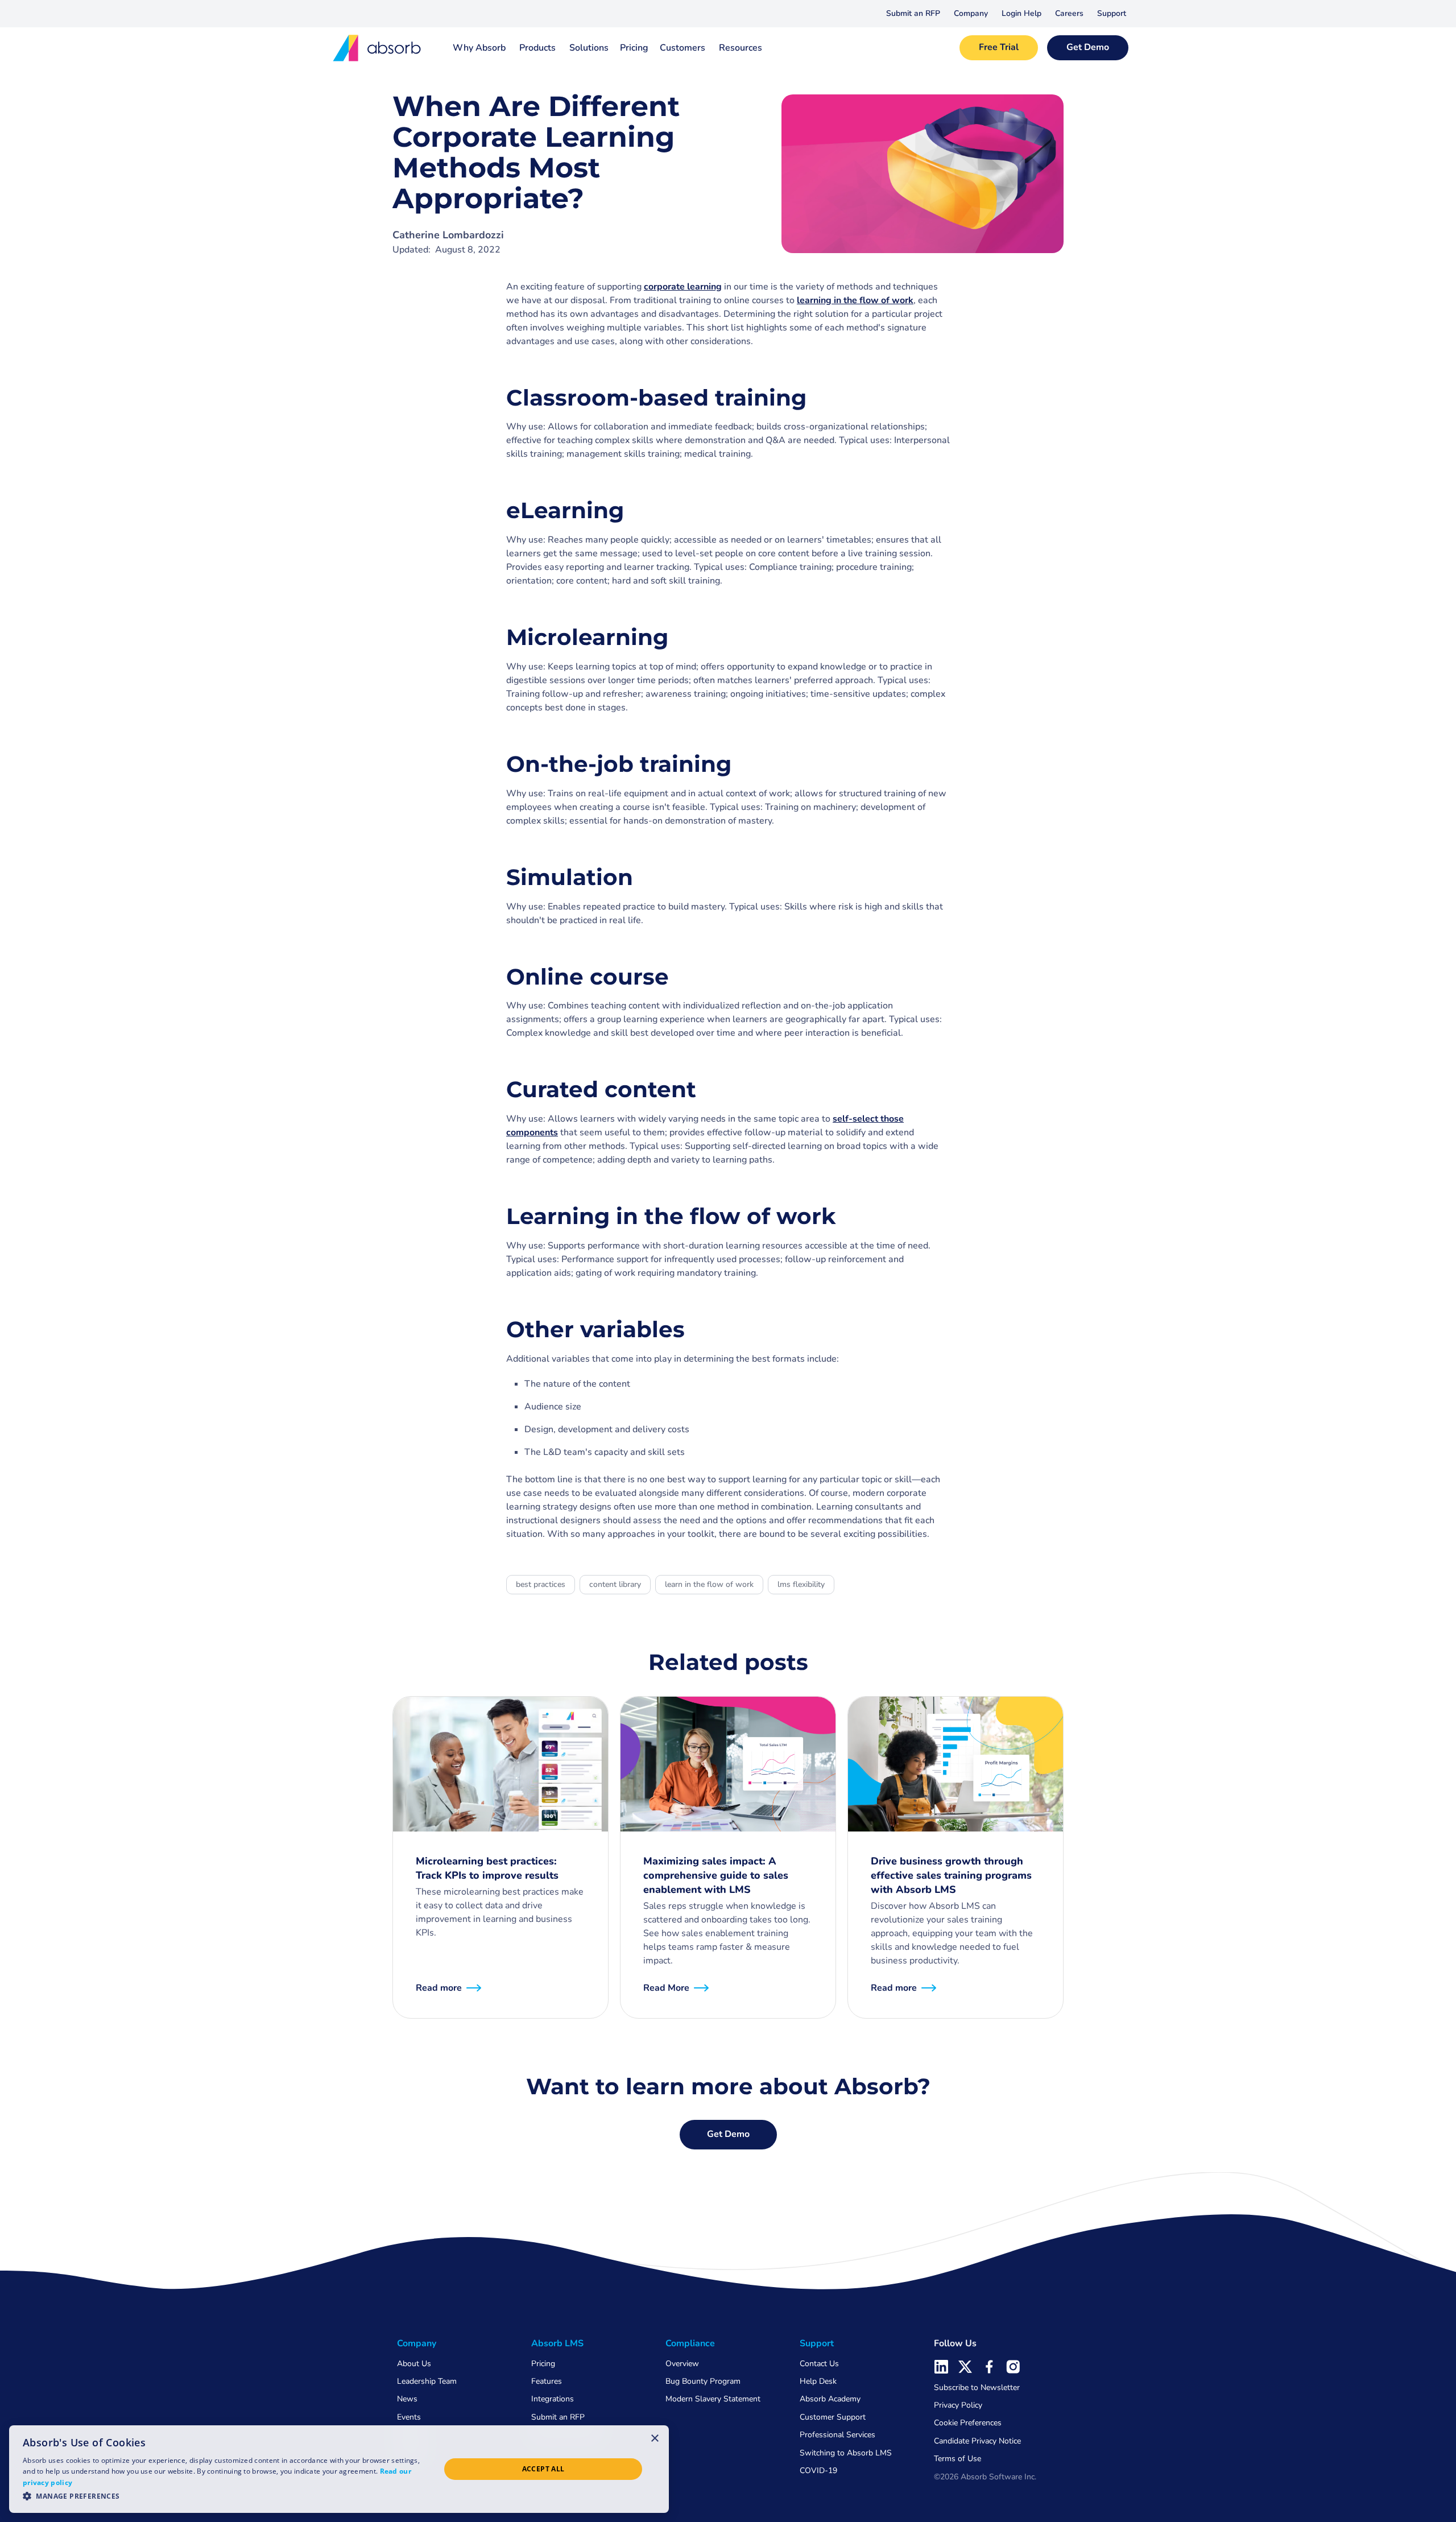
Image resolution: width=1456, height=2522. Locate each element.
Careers (1069, 13)
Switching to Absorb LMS (846, 2453)
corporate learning (683, 287)
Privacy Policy (958, 2405)
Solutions (589, 48)
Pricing (634, 48)
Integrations (553, 2399)
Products (537, 48)
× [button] (655, 2438)
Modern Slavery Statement (713, 2399)
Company (971, 13)
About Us (414, 2364)
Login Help (1021, 13)
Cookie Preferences (968, 2423)
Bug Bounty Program (703, 2381)
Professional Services (837, 2435)
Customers (682, 48)
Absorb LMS (557, 2343)
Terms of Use (957, 2459)
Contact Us (819, 2364)
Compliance (690, 2343)
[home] (378, 48)
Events (409, 2417)
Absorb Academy (830, 2399)
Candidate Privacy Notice (977, 2441)
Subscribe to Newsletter (977, 2387)
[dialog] (339, 2469)
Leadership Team (427, 2381)
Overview (682, 2364)
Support (1112, 13)
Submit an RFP (913, 13)
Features (547, 2381)
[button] (971, 14)
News (407, 2399)
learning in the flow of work (855, 300)
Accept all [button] (543, 2469)
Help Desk (818, 2381)
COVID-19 (818, 2471)
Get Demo (1088, 47)
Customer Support (833, 2417)
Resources (741, 48)
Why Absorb (479, 48)
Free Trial (999, 47)
